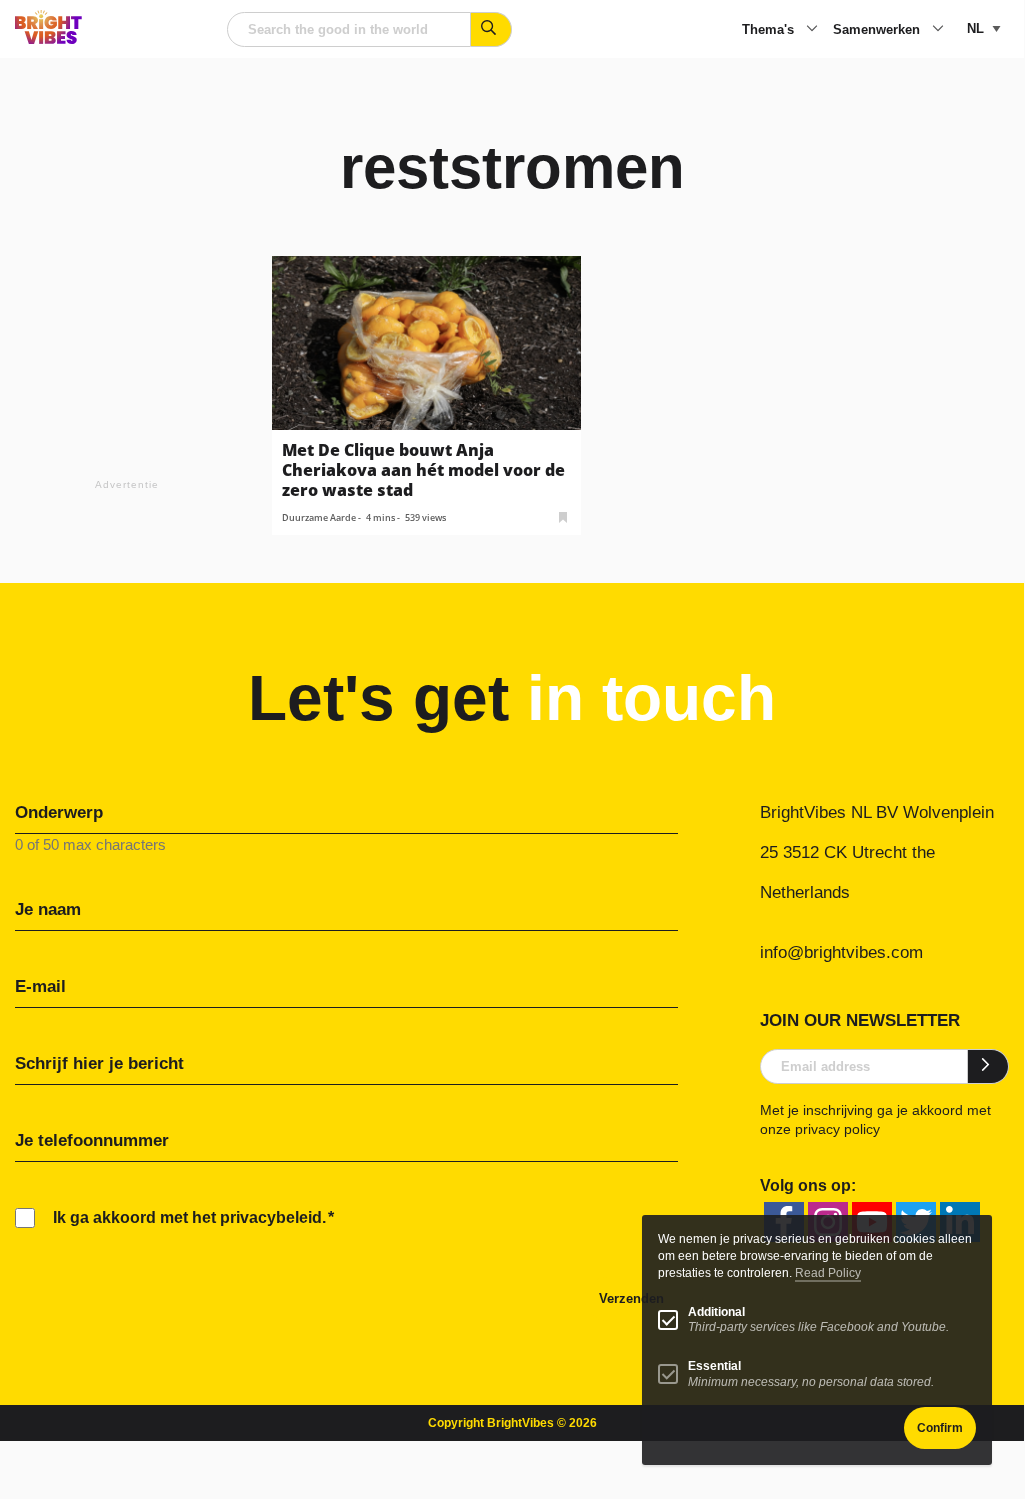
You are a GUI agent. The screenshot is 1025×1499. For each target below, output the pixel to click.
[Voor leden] (563, 515)
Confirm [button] (940, 1428)
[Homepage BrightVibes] (48, 38)
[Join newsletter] (988, 1066)
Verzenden (631, 1298)
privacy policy (837, 1129)
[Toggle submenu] (812, 30)
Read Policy (828, 1273)
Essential (714, 1366)
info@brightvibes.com (841, 952)
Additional (716, 1312)
